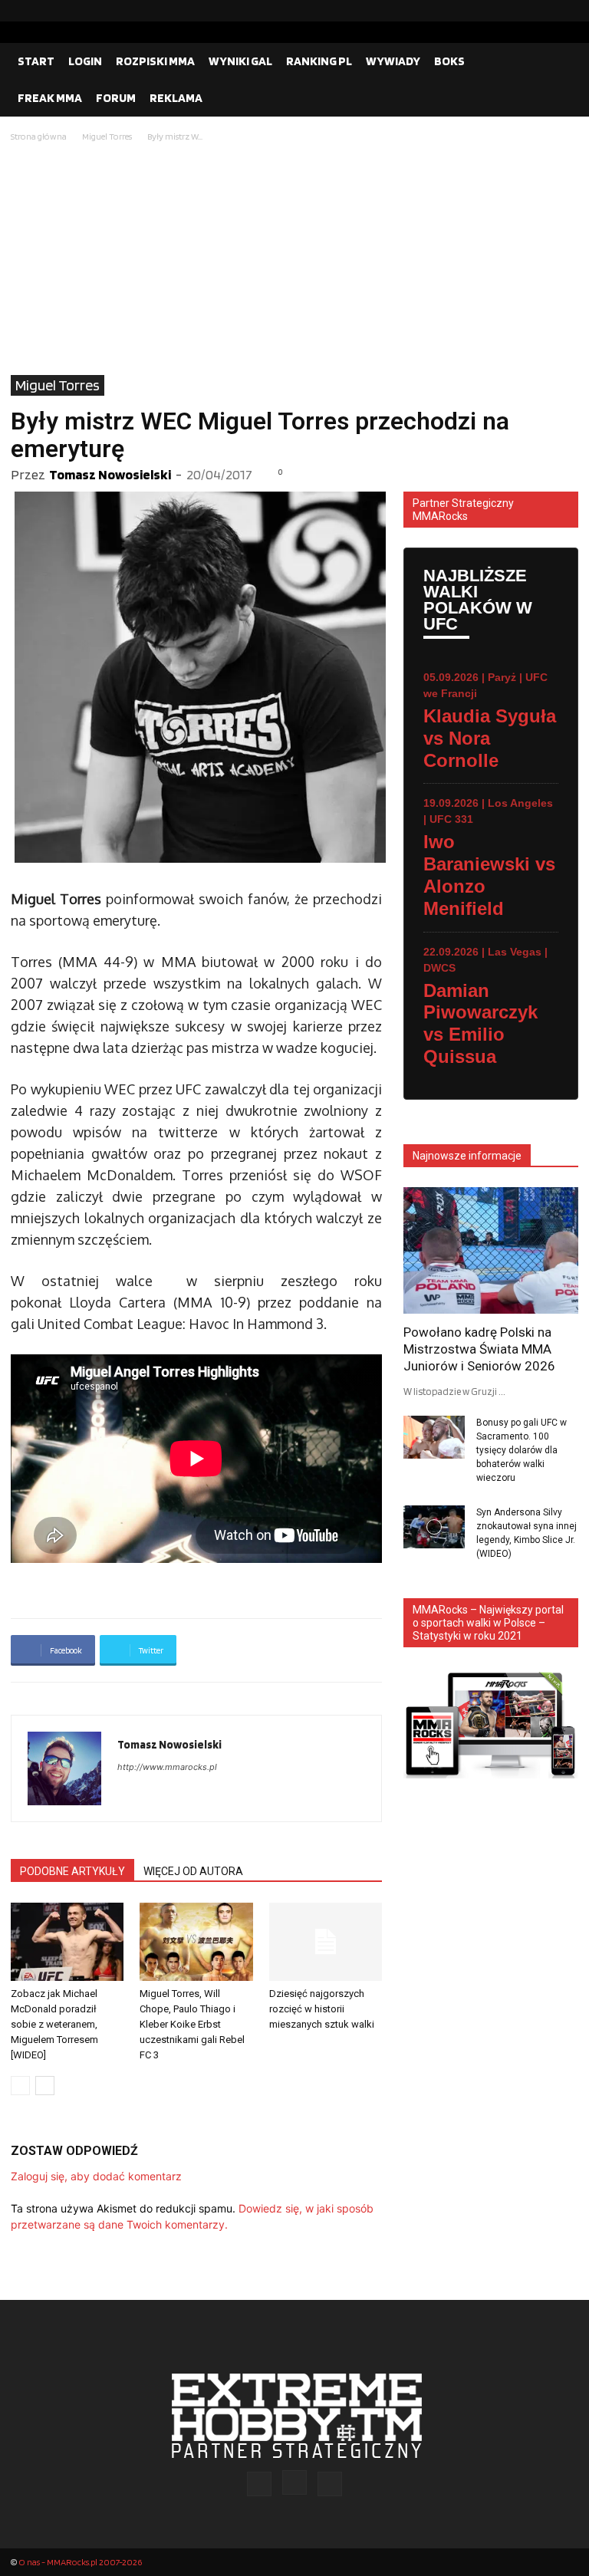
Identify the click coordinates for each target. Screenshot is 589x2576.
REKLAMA (176, 98)
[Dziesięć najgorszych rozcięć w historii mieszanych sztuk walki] (326, 1941)
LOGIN (85, 61)
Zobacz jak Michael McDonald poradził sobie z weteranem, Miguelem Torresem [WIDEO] (54, 2024)
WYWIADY (393, 61)
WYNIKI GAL (240, 61)
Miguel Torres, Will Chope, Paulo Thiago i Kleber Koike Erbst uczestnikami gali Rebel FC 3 (192, 2024)
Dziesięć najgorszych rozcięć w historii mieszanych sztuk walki (322, 2009)
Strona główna (39, 136)
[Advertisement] (294, 260)
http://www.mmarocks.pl (167, 1767)
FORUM (116, 98)
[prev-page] (20, 2086)
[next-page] (45, 2086)
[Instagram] (542, 11)
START (36, 61)
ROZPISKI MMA (155, 61)
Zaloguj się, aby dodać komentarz (96, 2176)
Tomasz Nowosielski (110, 474)
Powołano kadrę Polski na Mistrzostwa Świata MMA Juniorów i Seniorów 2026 (479, 1349)
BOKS (449, 61)
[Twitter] (567, 11)
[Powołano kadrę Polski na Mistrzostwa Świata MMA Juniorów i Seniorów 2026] (491, 1250)
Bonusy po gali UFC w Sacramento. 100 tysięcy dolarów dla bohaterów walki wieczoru (522, 1450)
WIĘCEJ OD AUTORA (193, 1871)
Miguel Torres (107, 136)
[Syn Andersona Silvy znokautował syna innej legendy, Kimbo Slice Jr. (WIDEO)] (434, 1527)
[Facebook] (518, 11)
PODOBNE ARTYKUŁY (72, 1871)
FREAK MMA (50, 98)
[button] (560, 61)
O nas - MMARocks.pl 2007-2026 (80, 2562)
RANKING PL (319, 61)
